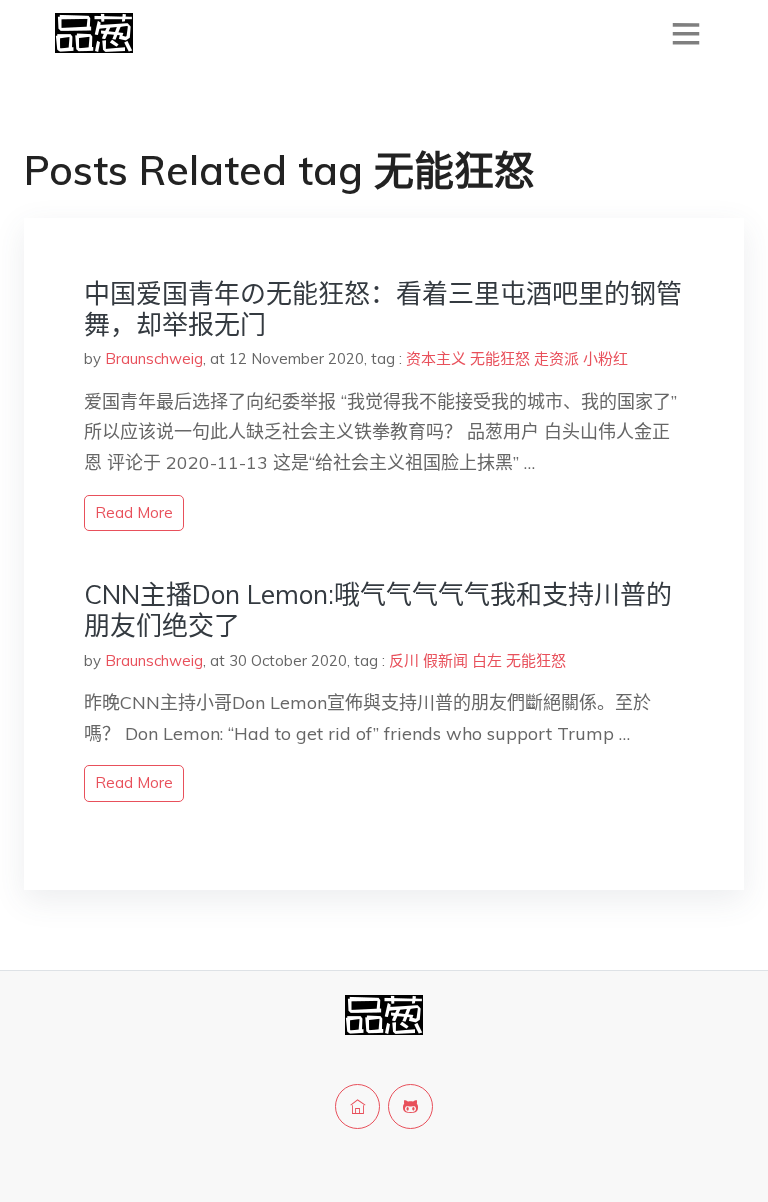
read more (134, 512)
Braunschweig (154, 358)
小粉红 (605, 358)
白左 (487, 660)
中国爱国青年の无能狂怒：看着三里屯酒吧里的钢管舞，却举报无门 (383, 309)
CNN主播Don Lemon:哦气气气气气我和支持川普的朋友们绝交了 (378, 610)
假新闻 (445, 660)
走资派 (556, 358)
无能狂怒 (500, 358)
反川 (404, 660)
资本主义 (436, 358)
